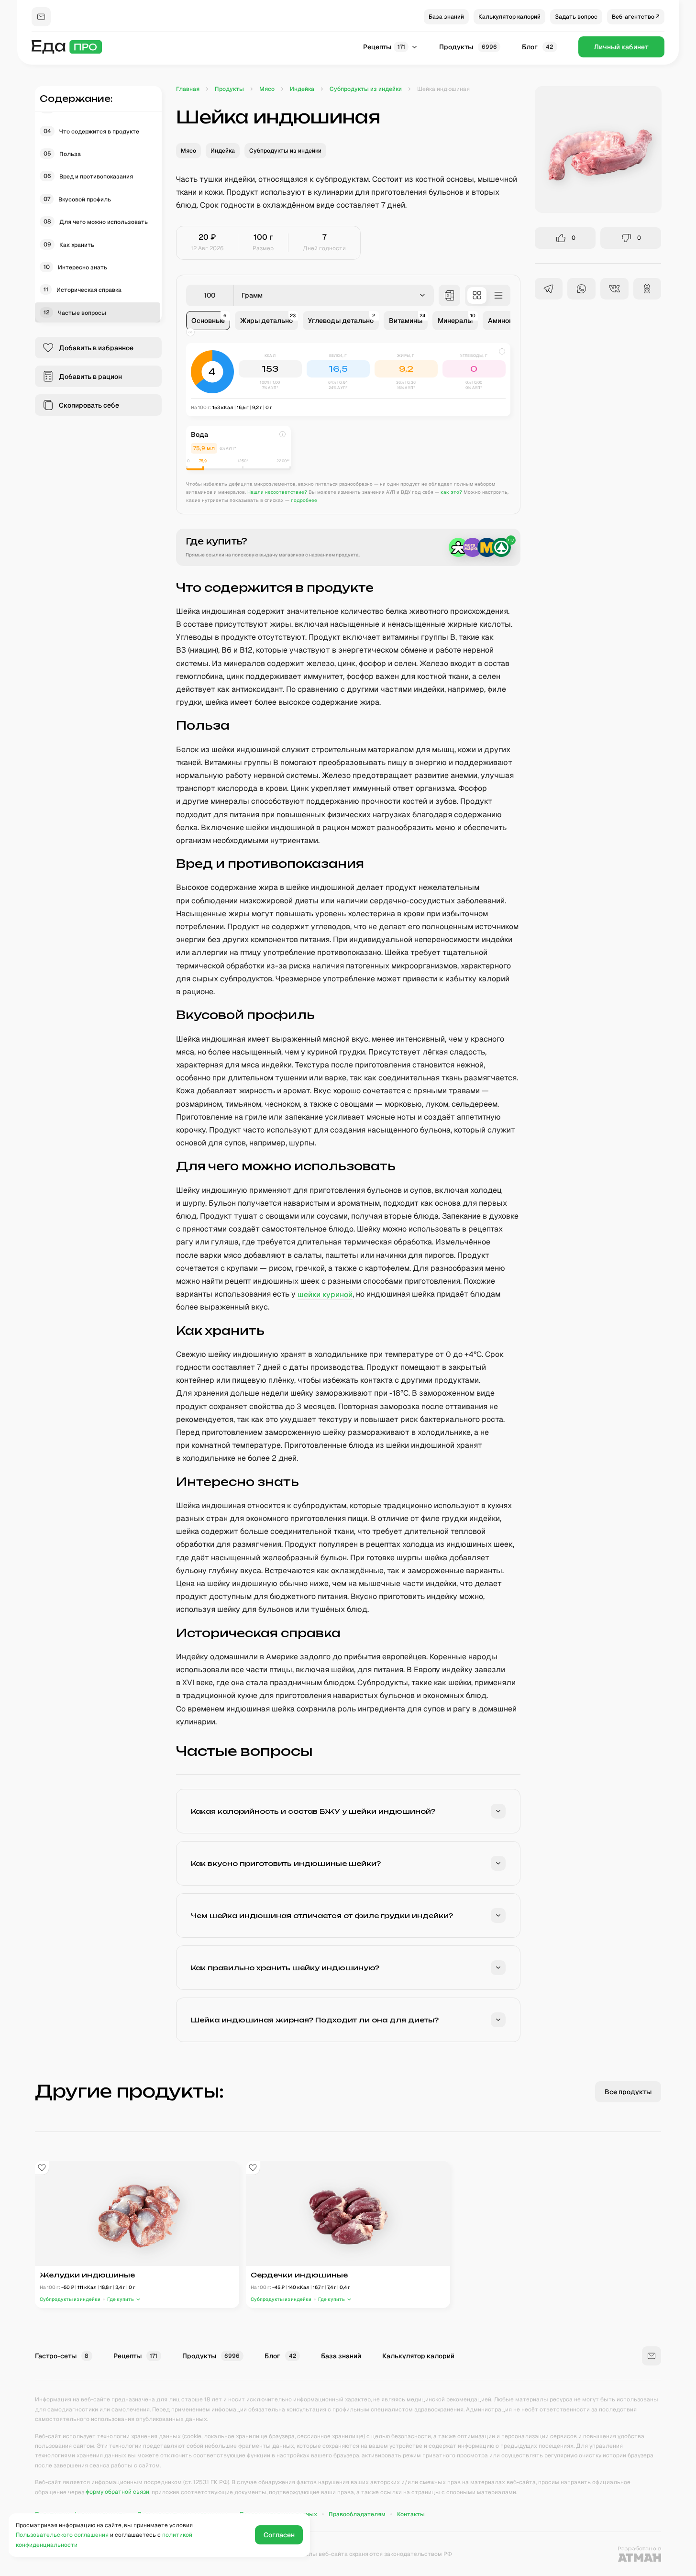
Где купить (121, 2299)
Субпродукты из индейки (70, 2299)
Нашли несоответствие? (277, 492)
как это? (451, 492)
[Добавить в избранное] (42, 2168)
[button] (348, 380)
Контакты (411, 2514)
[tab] (208, 321)
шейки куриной (325, 1294)
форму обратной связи (117, 2492)
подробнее (304, 500)
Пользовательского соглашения (62, 2535)
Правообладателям (357, 2514)
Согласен (279, 2535)
